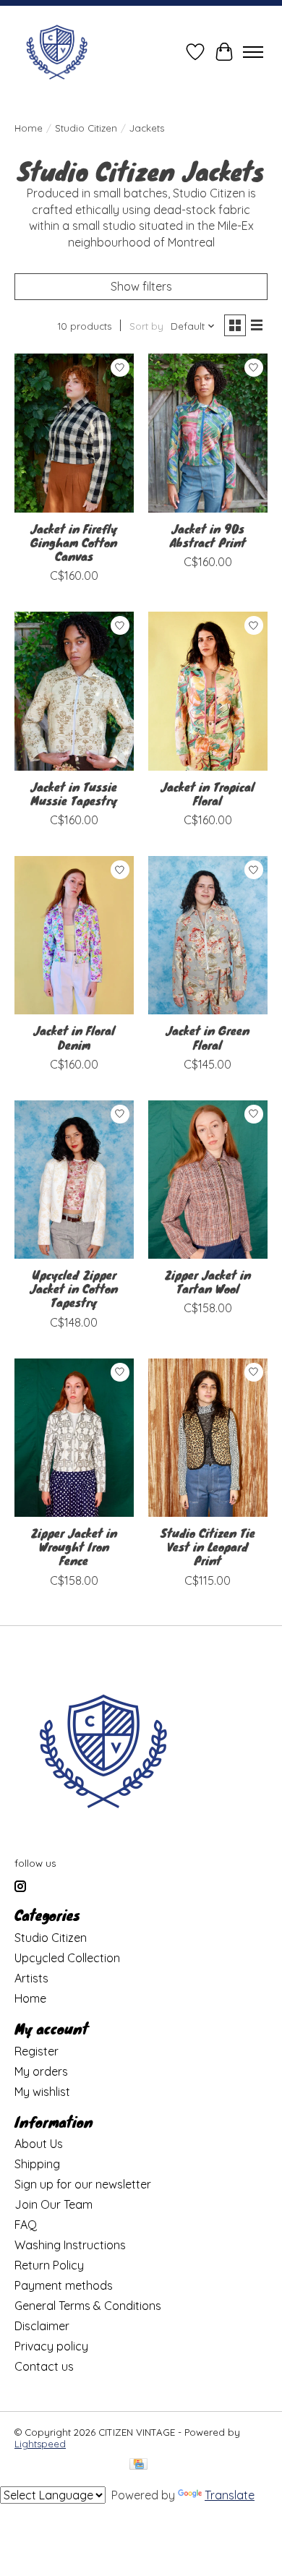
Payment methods (64, 2285)
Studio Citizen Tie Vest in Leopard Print (208, 1546)
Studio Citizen (86, 128)
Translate (230, 2495)
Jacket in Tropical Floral (208, 793)
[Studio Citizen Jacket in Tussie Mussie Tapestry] (74, 691)
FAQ (26, 2225)
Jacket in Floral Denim (74, 1037)
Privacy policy (51, 2346)
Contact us (44, 2366)
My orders (41, 2071)
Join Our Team (54, 2204)
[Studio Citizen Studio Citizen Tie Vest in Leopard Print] (208, 1438)
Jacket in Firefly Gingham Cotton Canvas (74, 542)
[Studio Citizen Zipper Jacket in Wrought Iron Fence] (74, 1438)
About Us (39, 2144)
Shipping (37, 2164)
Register (37, 2051)
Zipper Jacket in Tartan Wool (208, 1281)
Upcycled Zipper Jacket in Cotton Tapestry (74, 1288)
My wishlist (42, 2092)
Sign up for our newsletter (83, 2184)
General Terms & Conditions (88, 2306)
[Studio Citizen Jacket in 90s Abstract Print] (208, 433)
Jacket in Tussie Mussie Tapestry (74, 793)
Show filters (141, 286)
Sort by (146, 326)
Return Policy (49, 2265)
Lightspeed (40, 2444)
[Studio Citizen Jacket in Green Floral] (208, 935)
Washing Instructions (70, 2245)
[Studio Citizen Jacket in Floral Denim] (74, 935)
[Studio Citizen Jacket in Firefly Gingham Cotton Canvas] (74, 433)
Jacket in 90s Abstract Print (208, 535)
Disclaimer (42, 2326)
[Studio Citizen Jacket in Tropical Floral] (208, 691)
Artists (31, 1978)
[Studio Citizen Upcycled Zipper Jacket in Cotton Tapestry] (74, 1180)
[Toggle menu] (253, 52)
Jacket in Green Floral (208, 1037)
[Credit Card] (138, 2465)
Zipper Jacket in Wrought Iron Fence (74, 1546)
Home (29, 128)
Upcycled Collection (67, 1958)
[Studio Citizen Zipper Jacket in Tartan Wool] (208, 1180)
